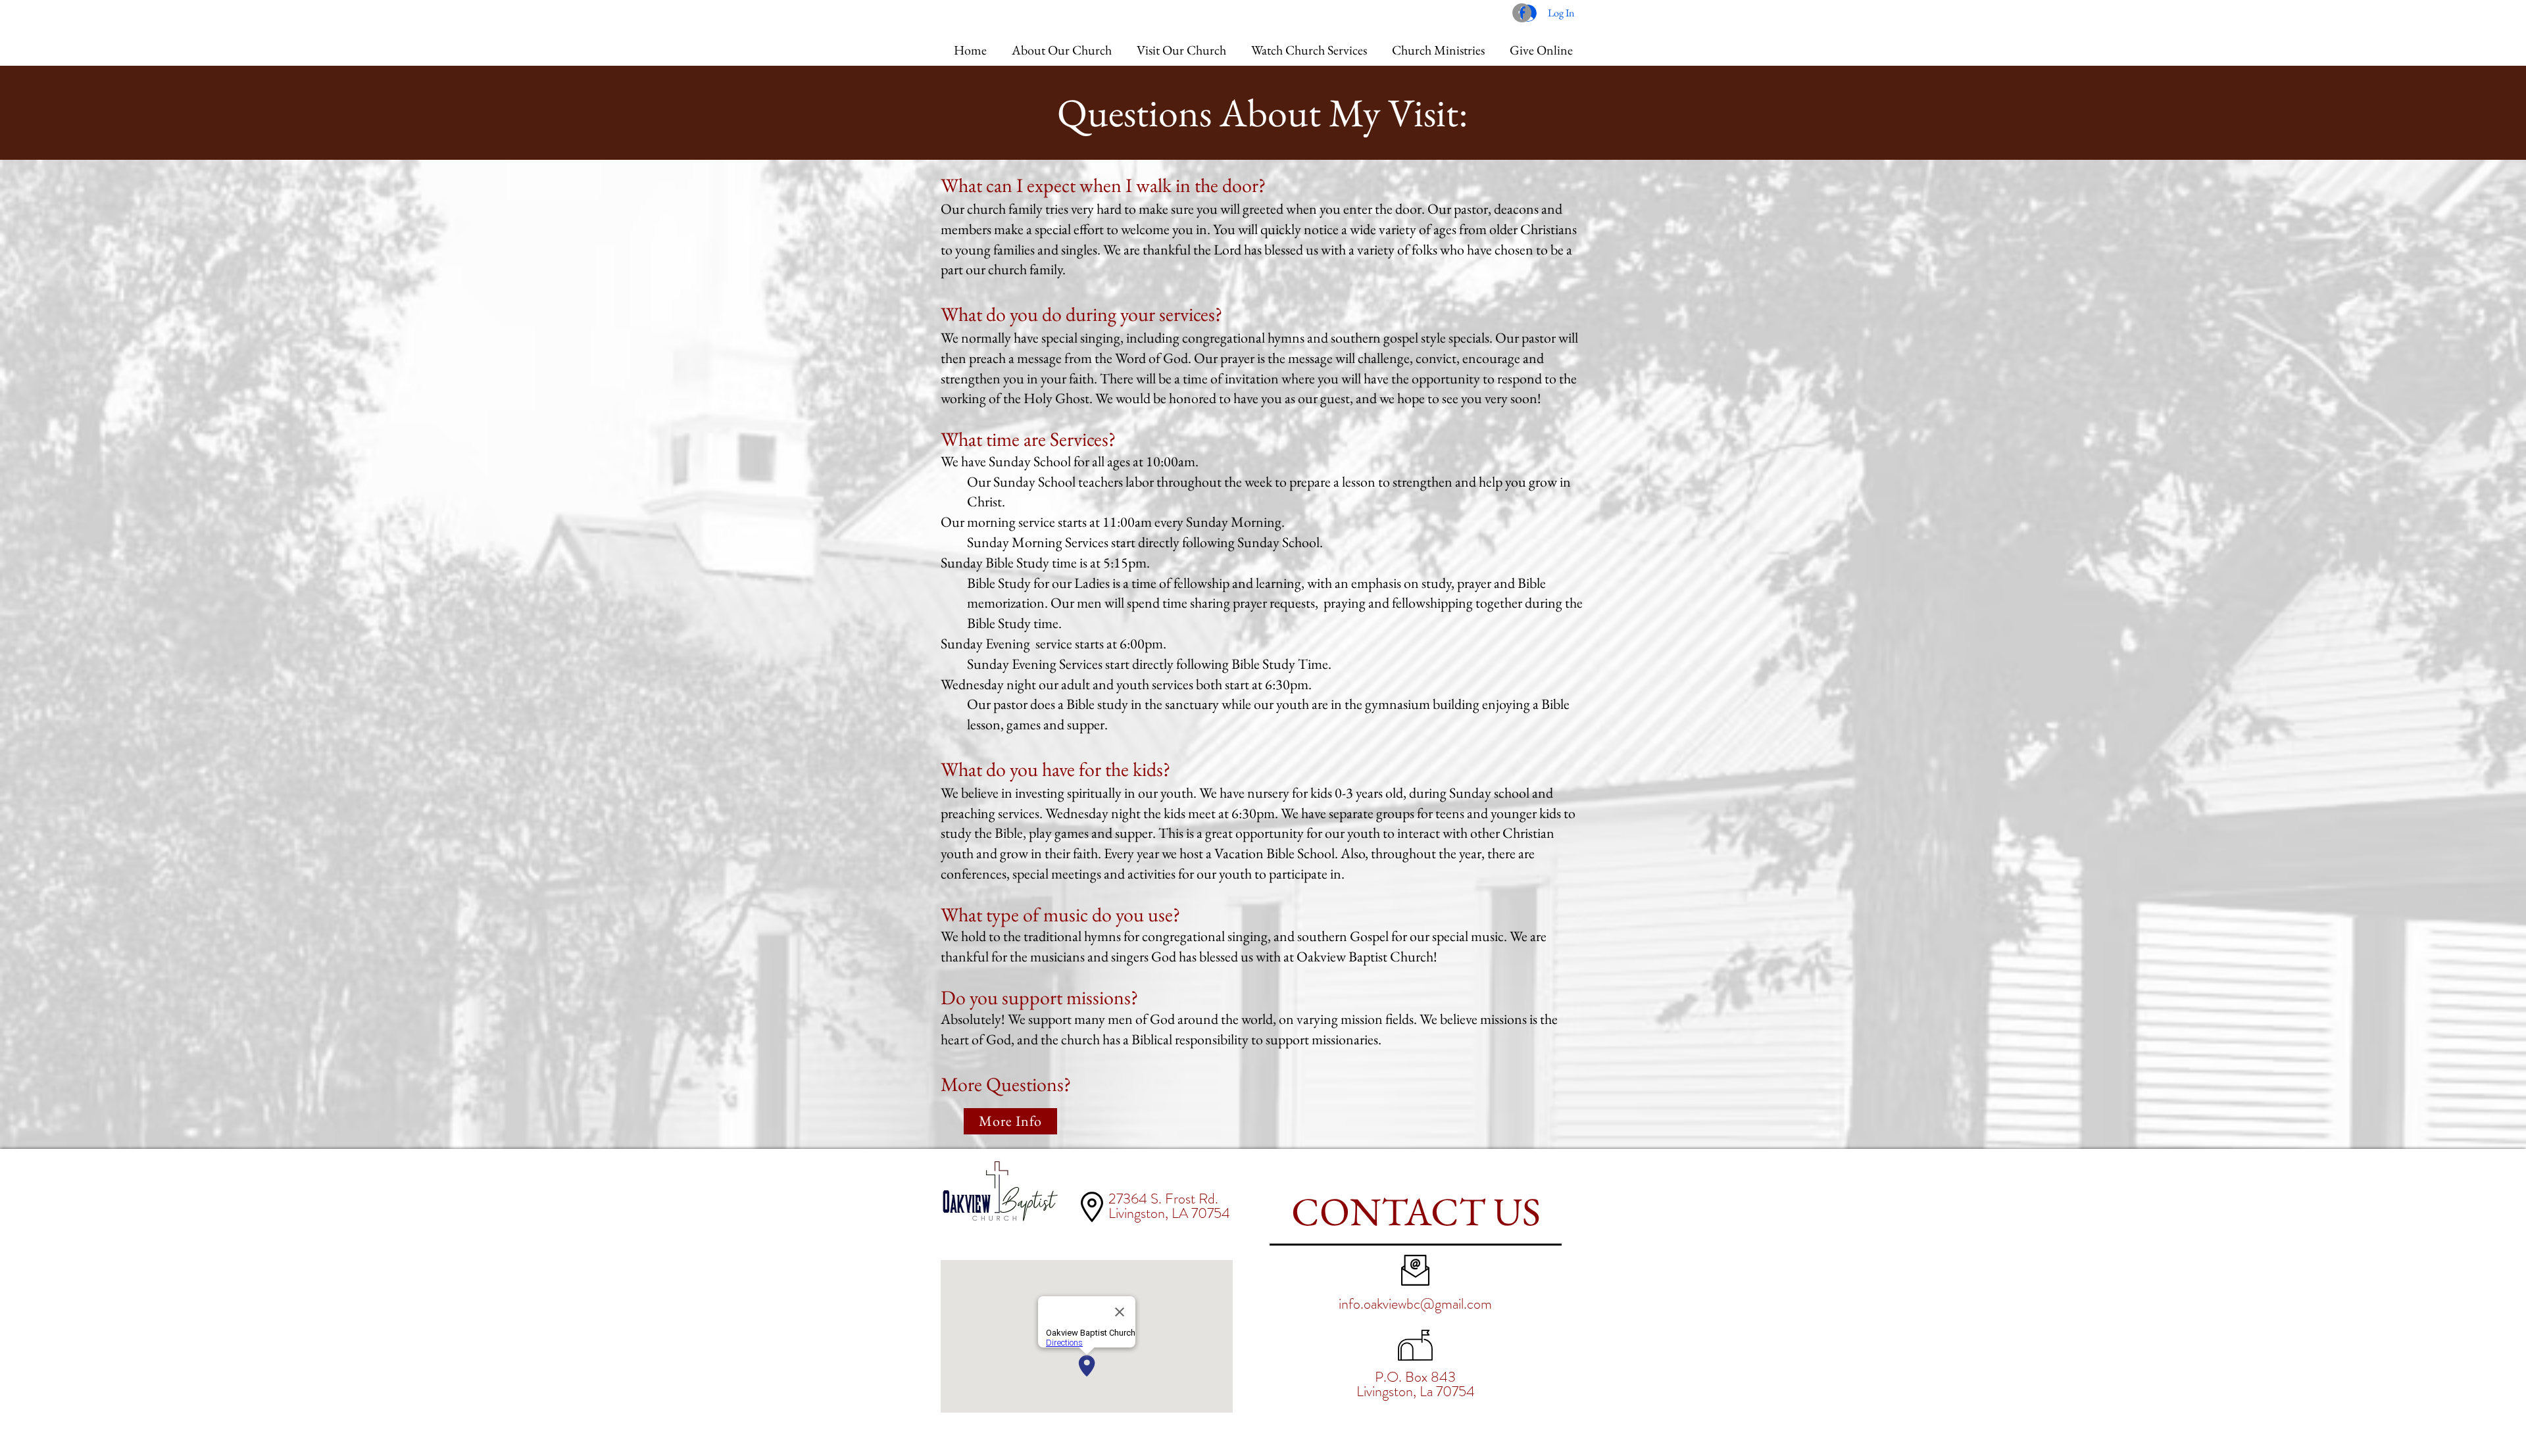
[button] (1062, 44)
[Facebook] (1522, 13)
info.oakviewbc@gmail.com (1415, 1304)
